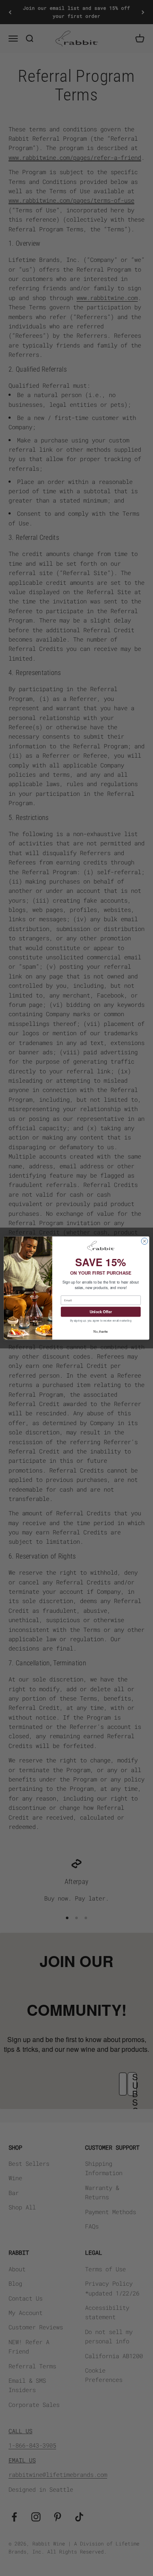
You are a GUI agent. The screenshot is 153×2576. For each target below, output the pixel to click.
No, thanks (101, 1331)
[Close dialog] (144, 1241)
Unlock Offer (101, 1312)
